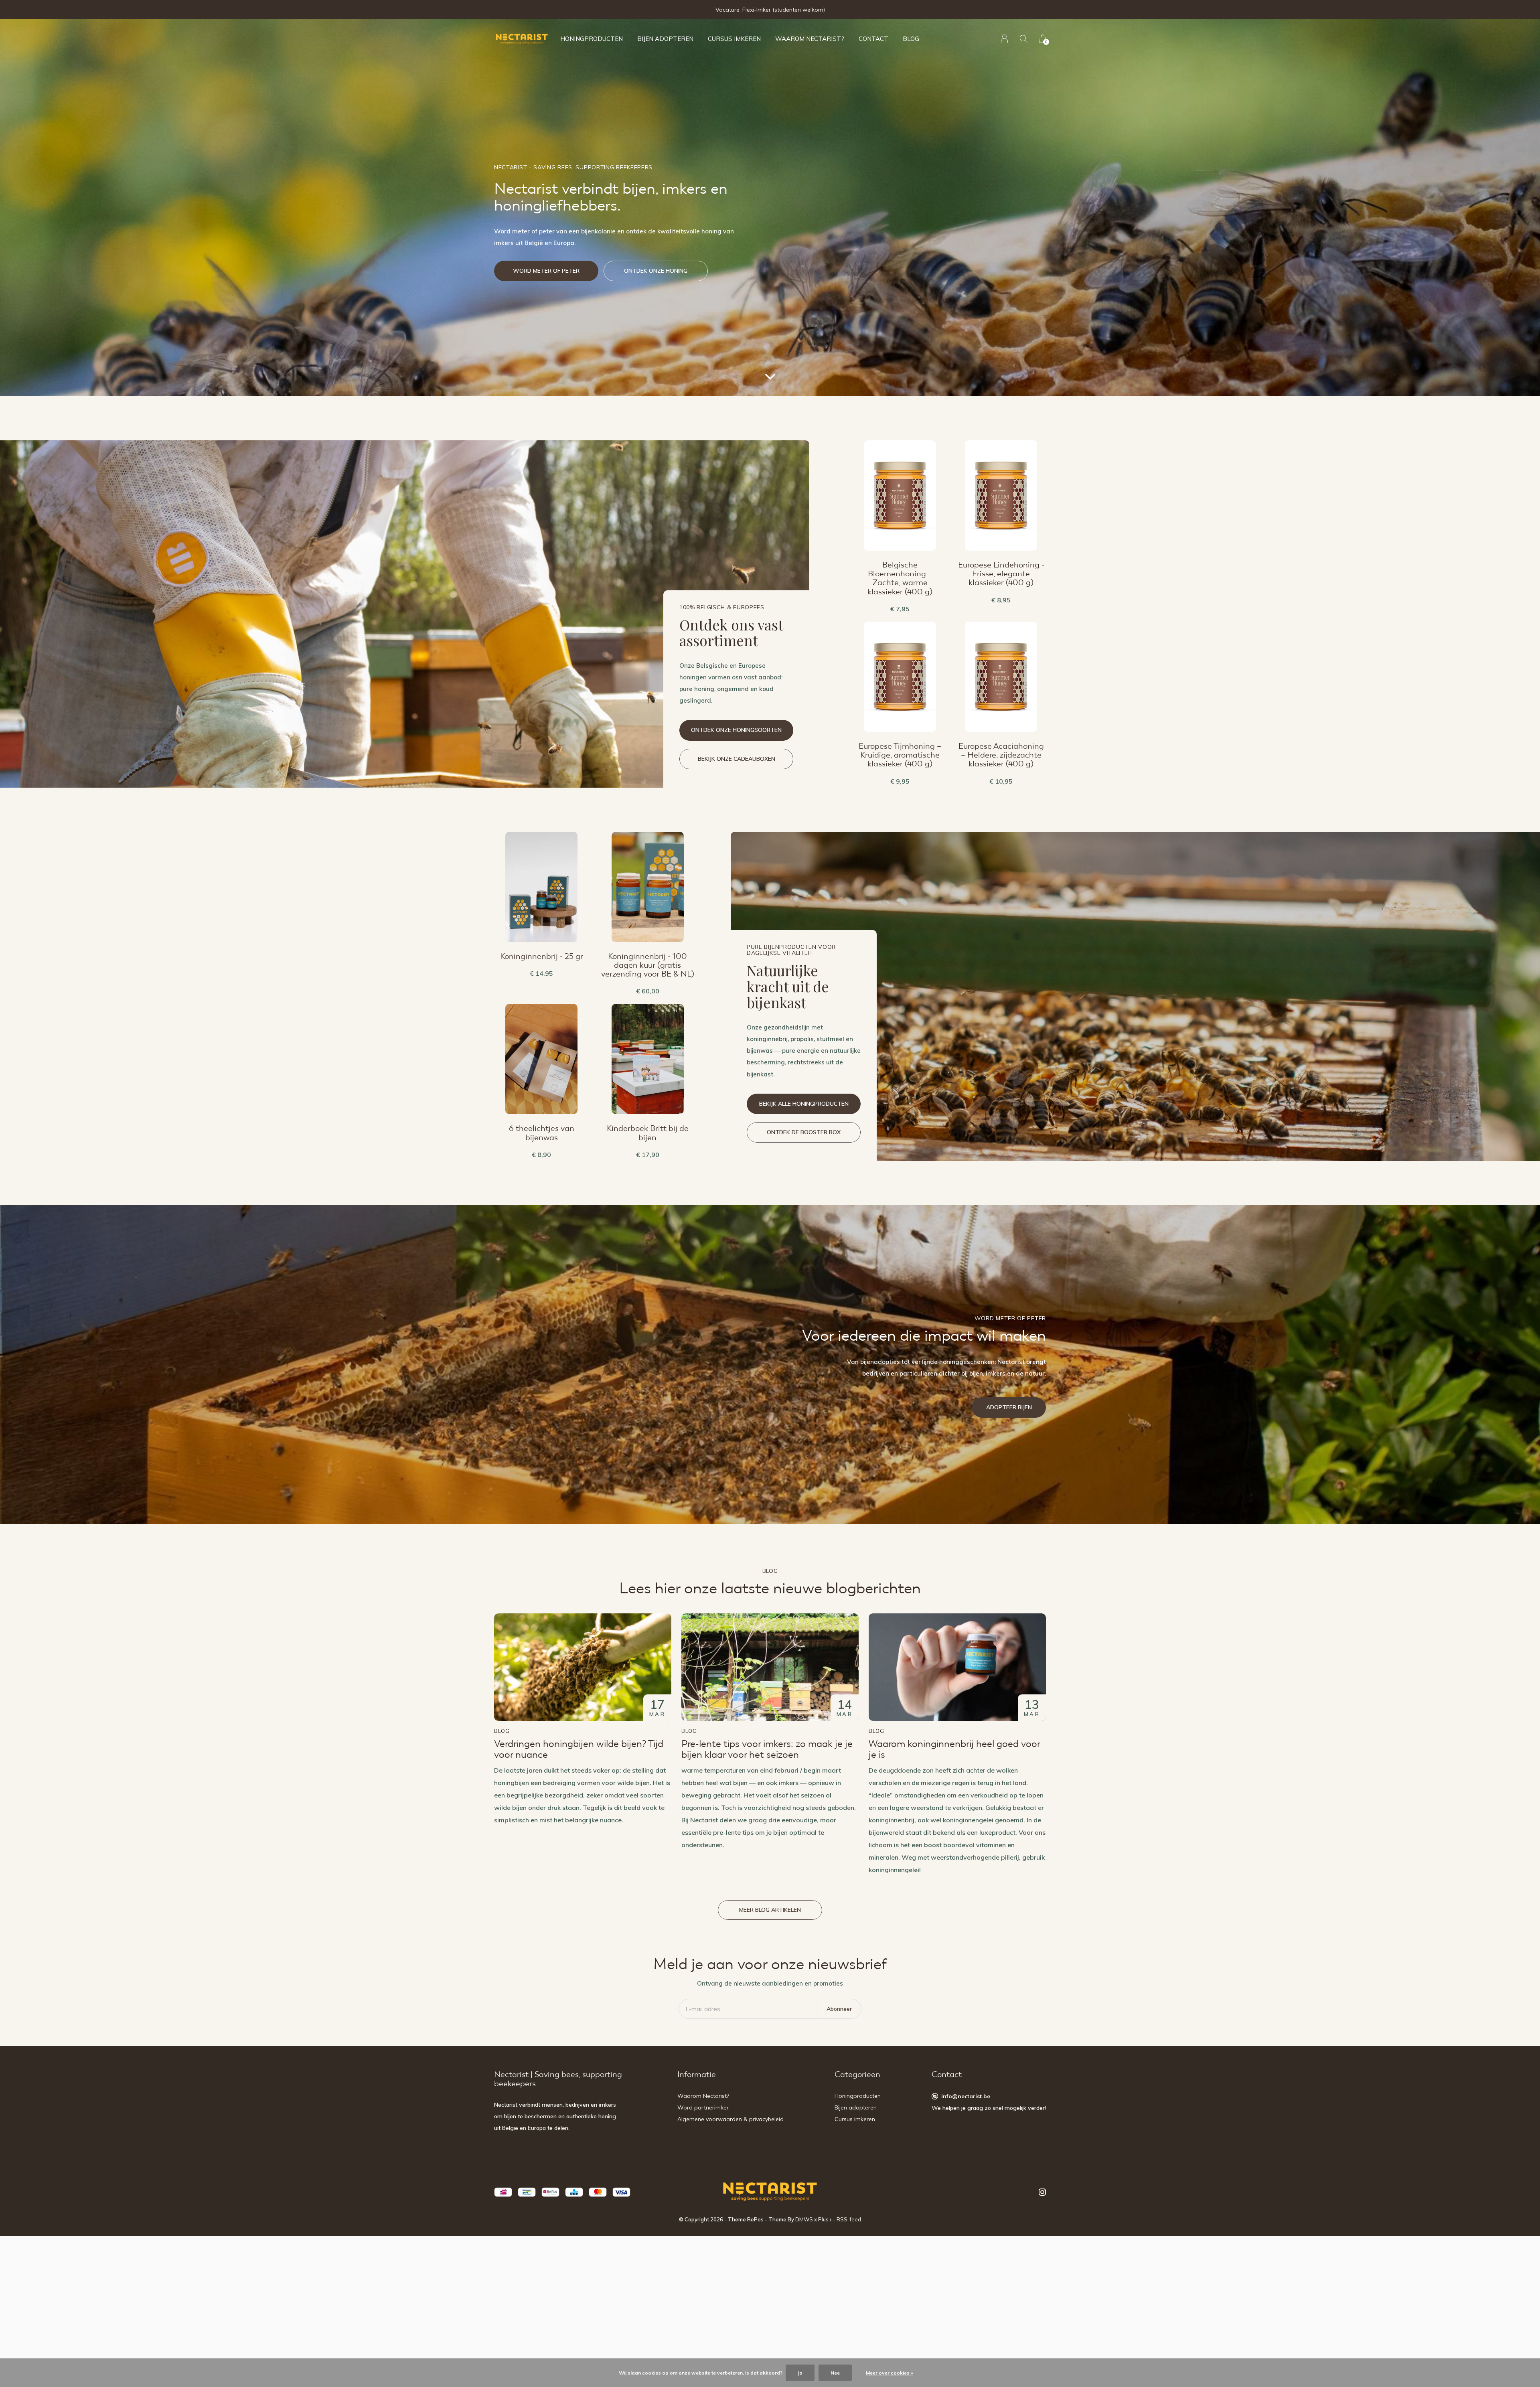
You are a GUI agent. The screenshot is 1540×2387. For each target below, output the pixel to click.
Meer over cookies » (890, 2373)
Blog (911, 39)
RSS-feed (849, 2219)
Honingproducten (592, 39)
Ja (800, 2373)
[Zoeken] (1024, 39)
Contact (873, 39)
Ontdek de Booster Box (804, 1132)
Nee (835, 2373)
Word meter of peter (546, 271)
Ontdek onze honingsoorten (736, 730)
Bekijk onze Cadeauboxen (737, 759)
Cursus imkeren (734, 39)
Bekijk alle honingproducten (804, 1104)
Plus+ (825, 2219)
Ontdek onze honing (656, 271)
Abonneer (839, 2009)
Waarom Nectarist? (810, 39)
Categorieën (857, 2074)
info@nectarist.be (966, 2096)
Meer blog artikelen (770, 1910)
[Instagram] (1042, 2192)
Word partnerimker (703, 2107)
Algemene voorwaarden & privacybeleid (730, 2119)
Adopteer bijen (1009, 1407)
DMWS (804, 2219)
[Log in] (1004, 39)
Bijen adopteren (665, 39)
